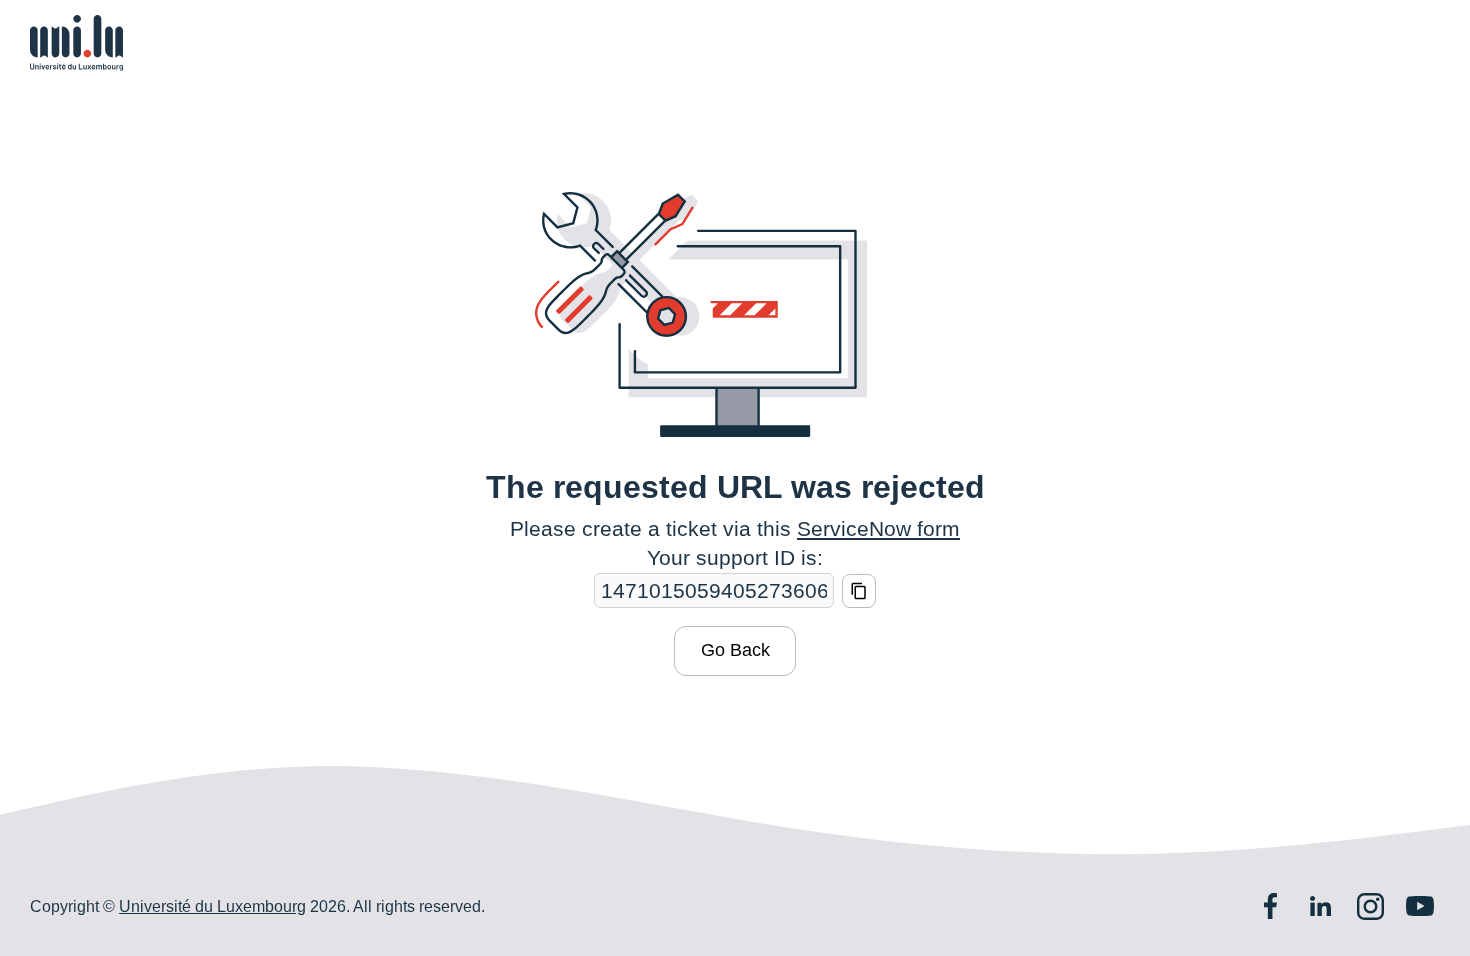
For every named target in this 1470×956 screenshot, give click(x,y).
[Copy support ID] (859, 591)
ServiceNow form (878, 528)
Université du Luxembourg (212, 906)
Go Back (735, 650)
